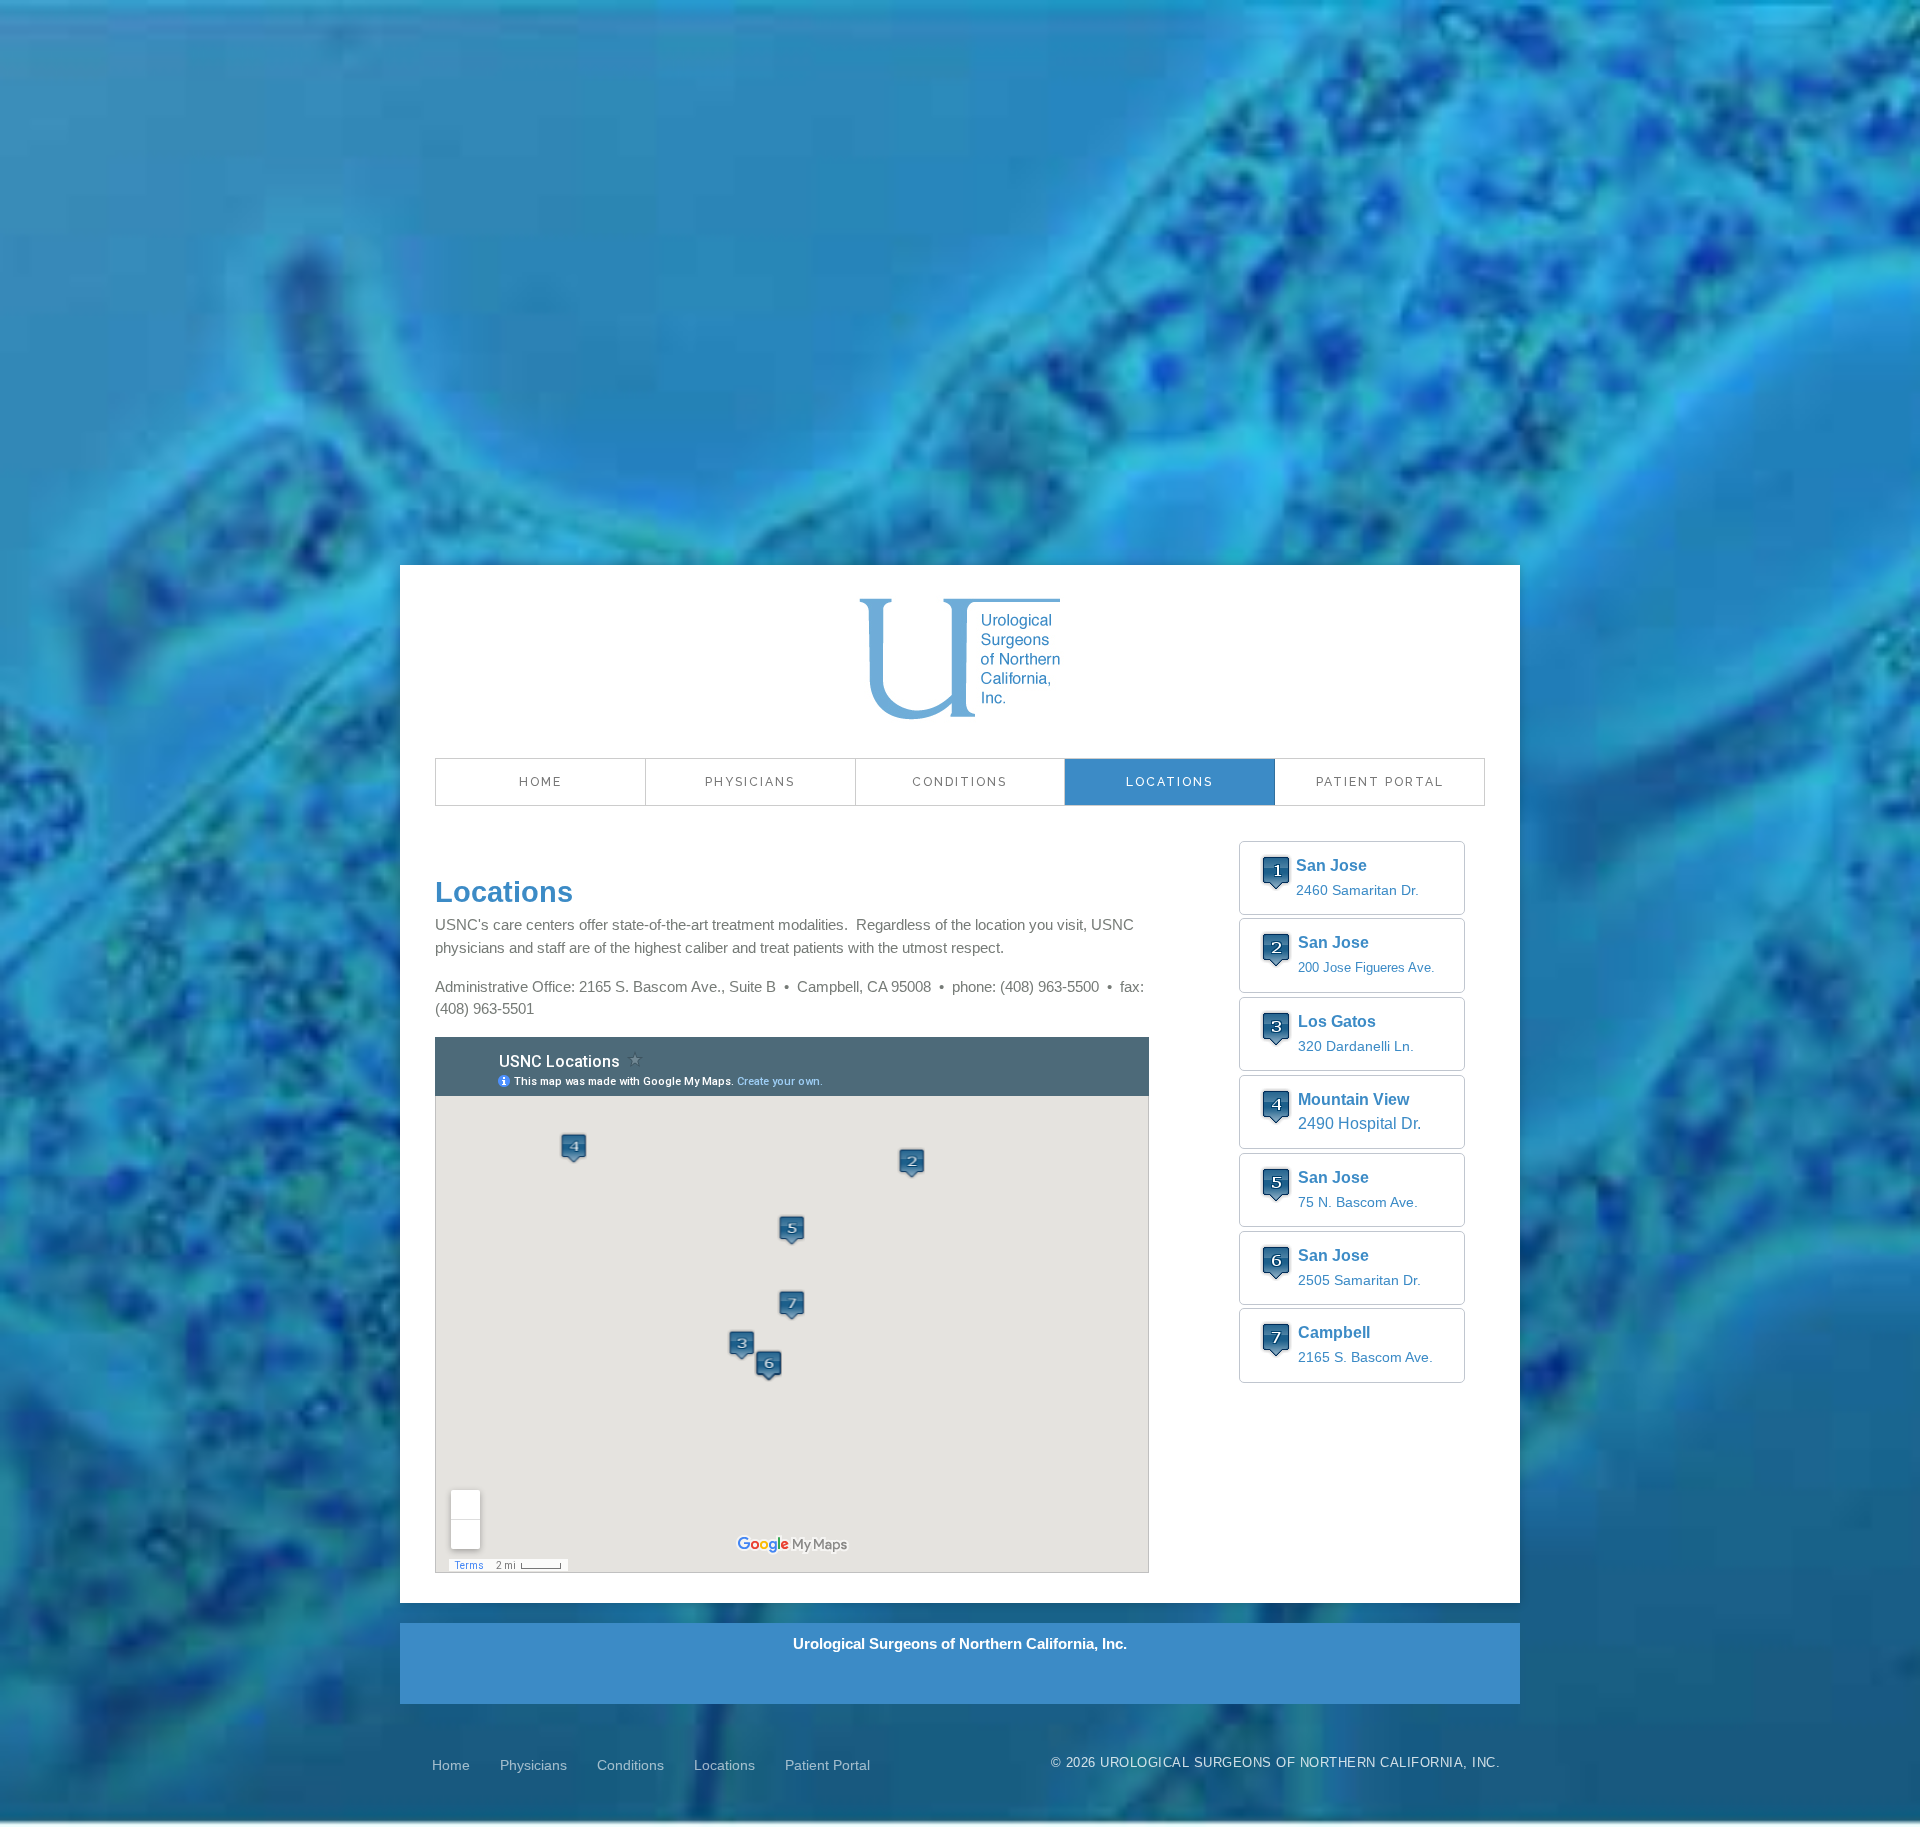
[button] (1352, 878)
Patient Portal (1380, 782)
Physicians (750, 782)
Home (540, 782)
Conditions (959, 782)
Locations (1169, 782)
